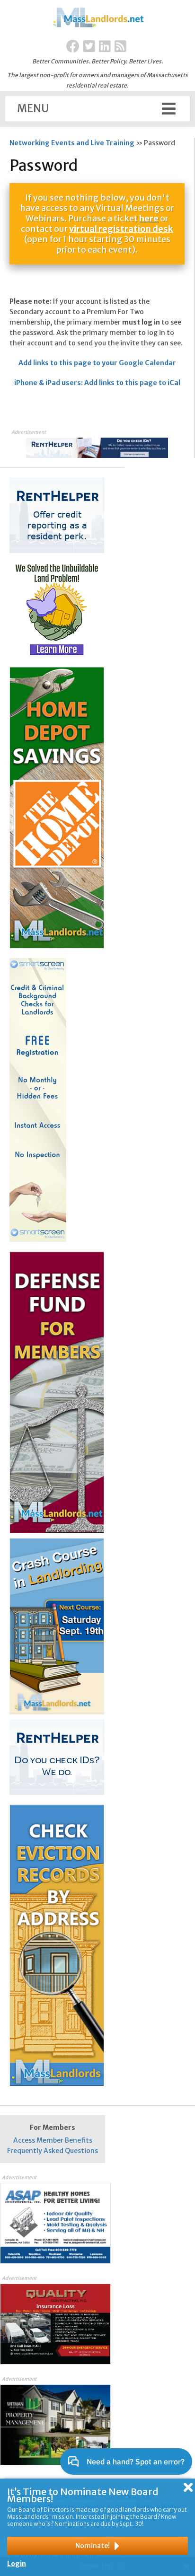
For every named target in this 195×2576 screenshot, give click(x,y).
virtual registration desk (121, 229)
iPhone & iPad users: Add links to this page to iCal (97, 383)
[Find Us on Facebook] (73, 47)
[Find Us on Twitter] (89, 47)
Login (17, 2564)
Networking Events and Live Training (72, 143)
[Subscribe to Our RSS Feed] (120, 47)
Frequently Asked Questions (53, 2151)
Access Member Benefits (53, 2140)
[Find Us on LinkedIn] (105, 47)
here (149, 218)
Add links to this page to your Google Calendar (97, 363)
